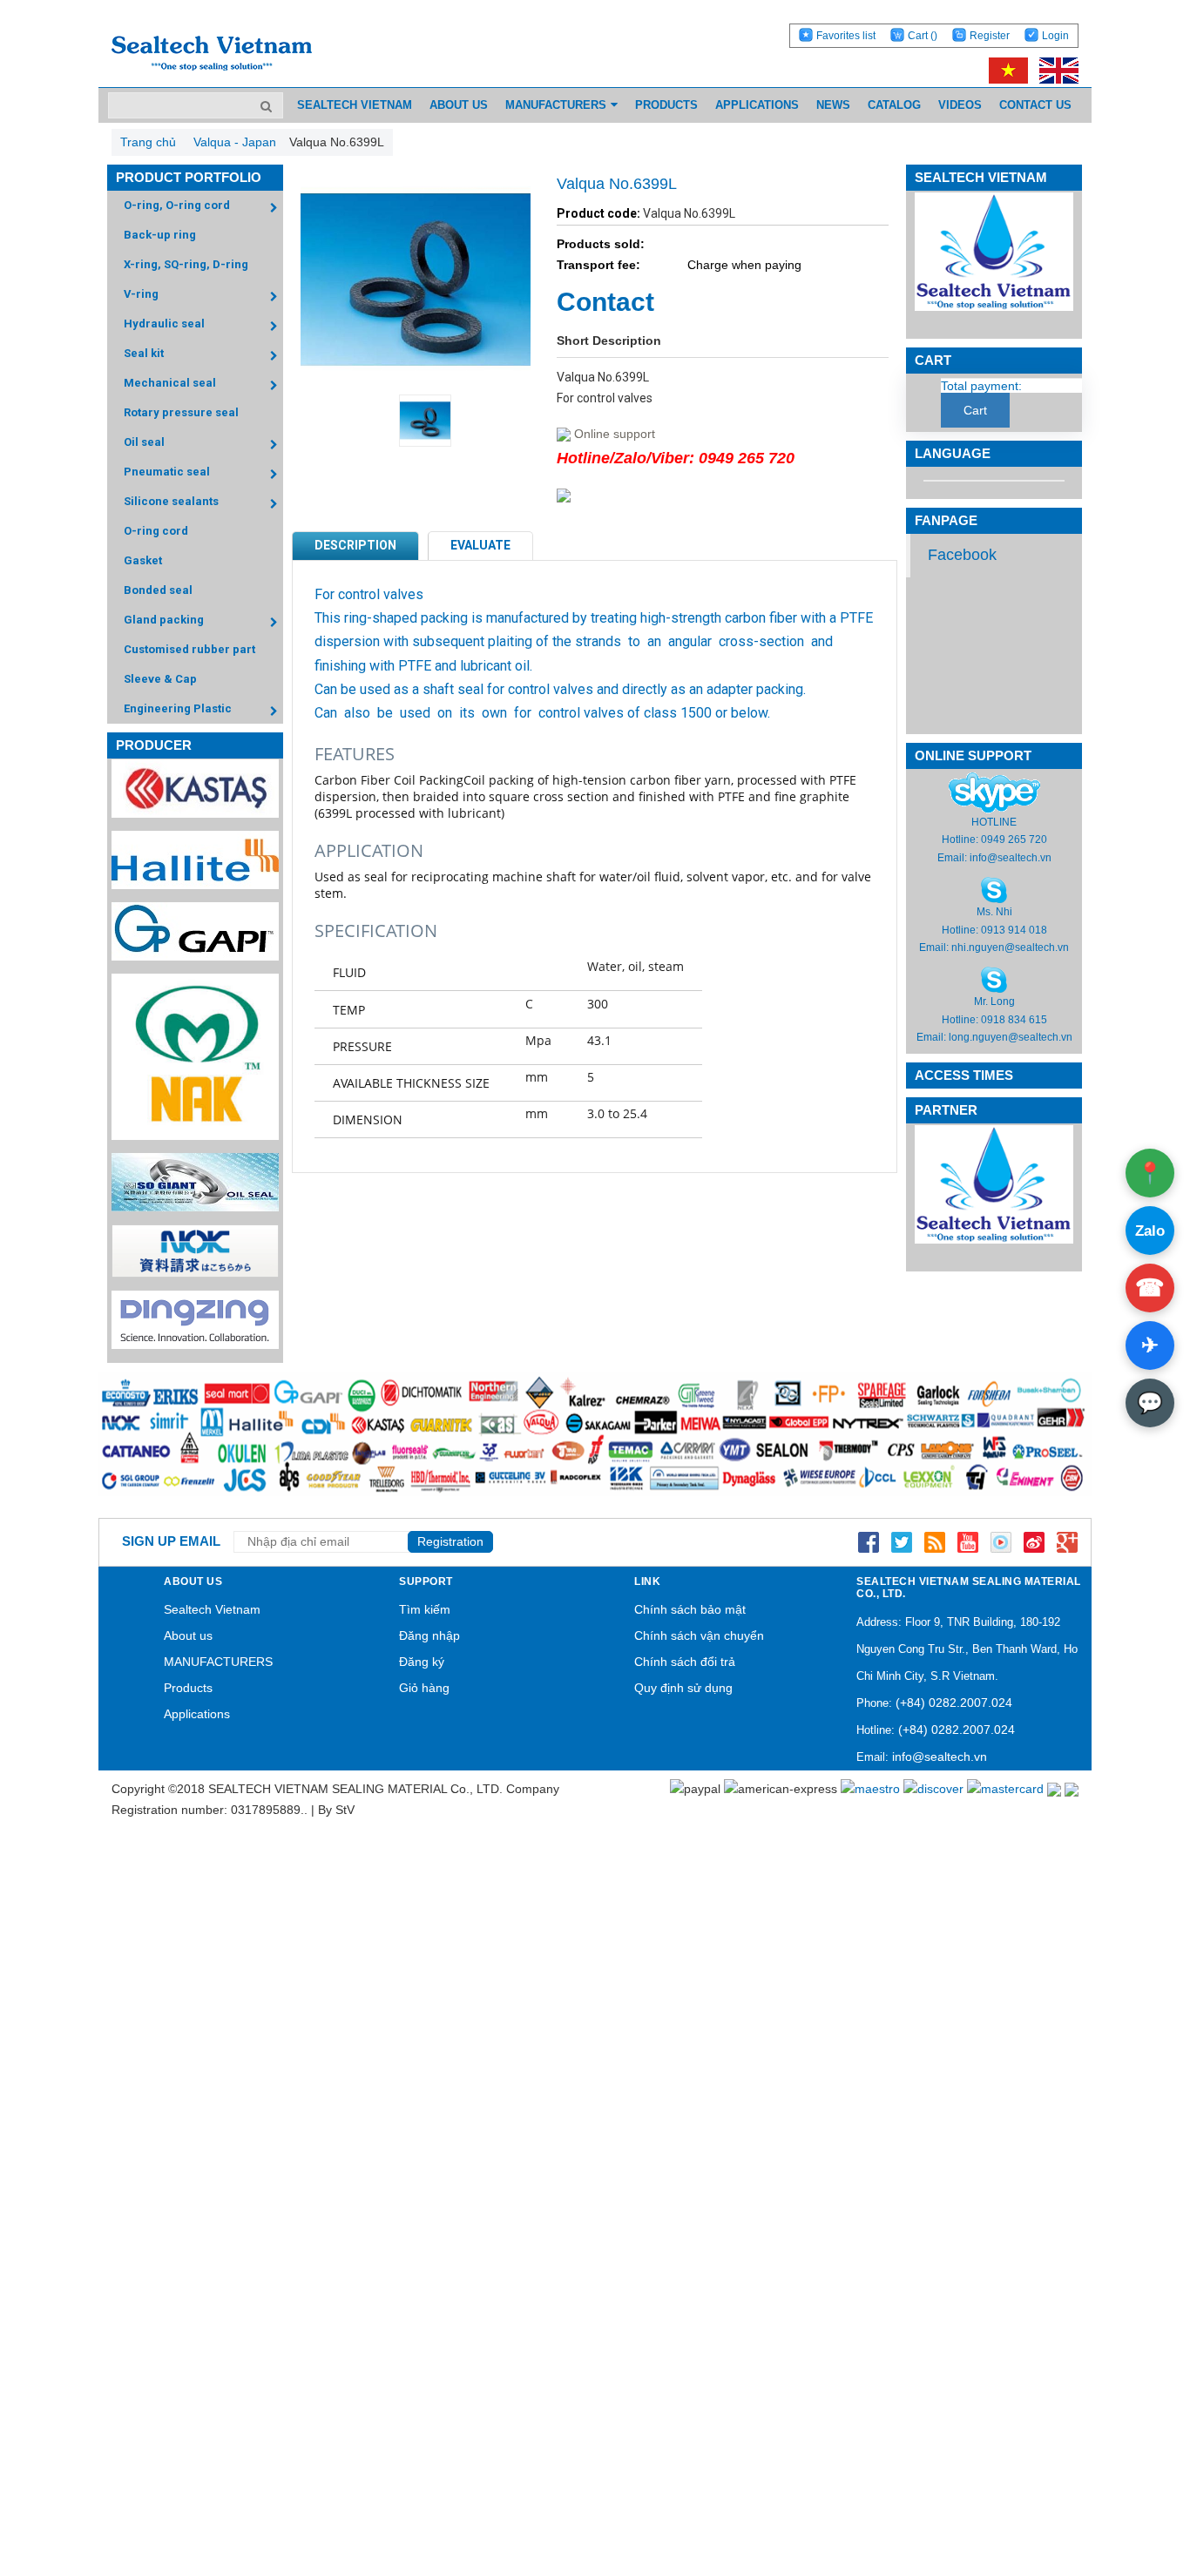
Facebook (962, 555)
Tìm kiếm (425, 1609)
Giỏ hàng (424, 1688)
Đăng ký (422, 1662)
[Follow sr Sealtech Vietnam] (1034, 1541)
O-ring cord (156, 531)
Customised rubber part (189, 649)
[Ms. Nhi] (994, 889)
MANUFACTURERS (218, 1662)
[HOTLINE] (994, 792)
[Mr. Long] (994, 980)
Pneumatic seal (167, 472)
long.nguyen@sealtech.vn (1011, 1037)
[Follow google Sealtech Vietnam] (1067, 1541)
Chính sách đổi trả (685, 1662)
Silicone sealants (171, 501)
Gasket (143, 560)
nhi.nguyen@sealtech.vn (1010, 947)
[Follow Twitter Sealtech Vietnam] (902, 1541)
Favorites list (846, 36)
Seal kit (144, 353)
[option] (415, 421)
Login (1055, 36)
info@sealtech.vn (1011, 858)
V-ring (141, 294)
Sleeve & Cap (160, 679)
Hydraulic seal (164, 324)
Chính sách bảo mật (690, 1609)
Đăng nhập (429, 1635)
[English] (1055, 70)
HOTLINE (994, 822)
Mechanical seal (170, 383)
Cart (923, 36)
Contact (605, 302)
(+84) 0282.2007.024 (954, 1703)
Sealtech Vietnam (212, 1609)
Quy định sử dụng (683, 1688)
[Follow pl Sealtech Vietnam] (1001, 1541)
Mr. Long (994, 1001)
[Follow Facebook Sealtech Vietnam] (869, 1541)
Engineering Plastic (178, 708)
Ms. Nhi (994, 912)
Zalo (1150, 1231)
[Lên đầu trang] (1129, 2481)
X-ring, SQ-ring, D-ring (186, 264)
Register (990, 36)
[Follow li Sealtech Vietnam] (935, 1541)
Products (188, 1688)
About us (188, 1635)
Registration (450, 1541)
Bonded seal (158, 590)
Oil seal (144, 442)
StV (345, 1810)
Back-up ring (160, 235)
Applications (197, 1714)
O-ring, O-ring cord (177, 205)
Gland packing (164, 620)
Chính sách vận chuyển (699, 1635)
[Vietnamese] (1005, 70)
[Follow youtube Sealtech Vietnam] (968, 1541)
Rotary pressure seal (181, 412)
